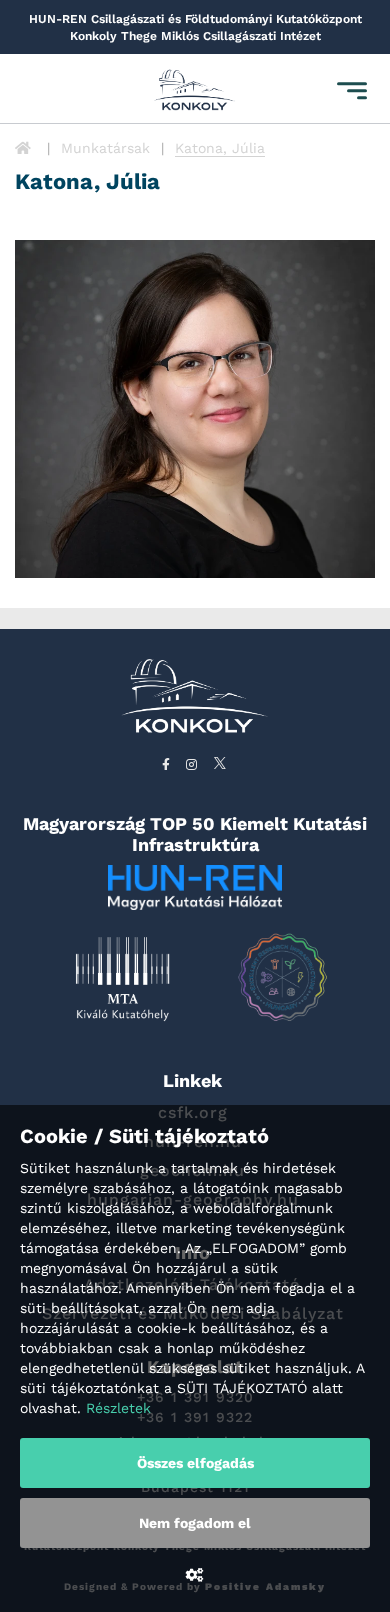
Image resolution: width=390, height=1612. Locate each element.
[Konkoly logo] (195, 91)
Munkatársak (105, 148)
